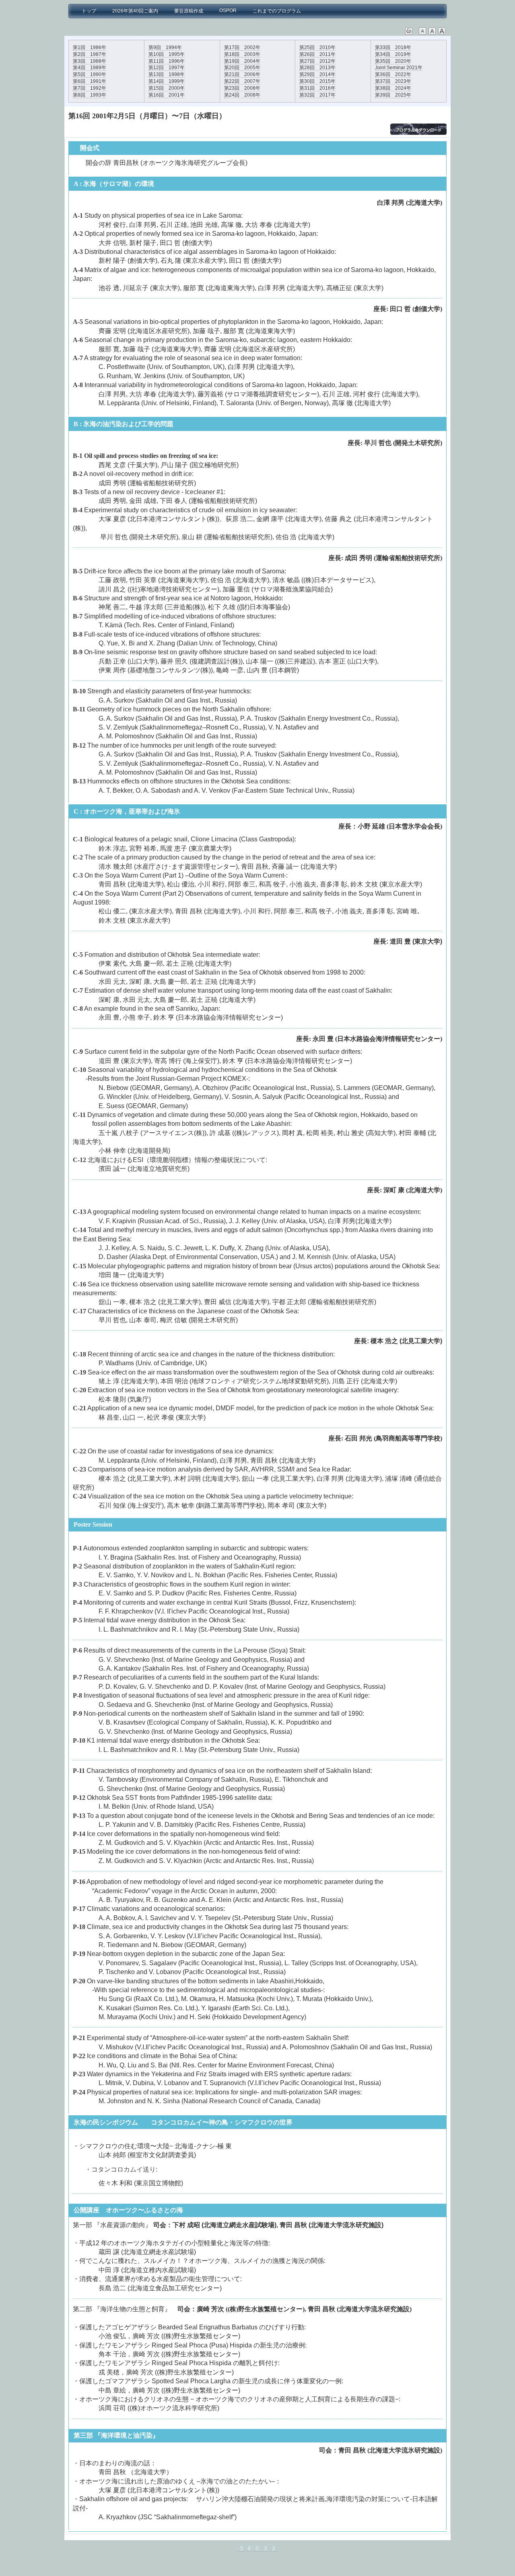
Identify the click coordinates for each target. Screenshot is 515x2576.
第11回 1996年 (167, 61)
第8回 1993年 (90, 95)
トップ (87, 11)
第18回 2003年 (242, 54)
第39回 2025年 (393, 95)
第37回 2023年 (393, 81)
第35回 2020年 (393, 61)
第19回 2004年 (242, 61)
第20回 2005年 (242, 68)
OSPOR (228, 10)
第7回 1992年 (90, 88)
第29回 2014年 (317, 74)
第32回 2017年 (317, 95)
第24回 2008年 (242, 95)
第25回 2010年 (317, 47)
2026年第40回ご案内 (135, 11)
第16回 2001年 (167, 95)
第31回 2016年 (317, 88)
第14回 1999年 (167, 81)
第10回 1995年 (167, 54)
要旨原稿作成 (189, 11)
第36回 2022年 (393, 74)
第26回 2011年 (317, 54)
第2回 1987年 (90, 54)
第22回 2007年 (242, 81)
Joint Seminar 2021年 (399, 68)
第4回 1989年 (90, 68)
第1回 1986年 (90, 47)
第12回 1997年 (167, 68)
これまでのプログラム (277, 11)
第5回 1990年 (90, 74)
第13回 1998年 (167, 74)
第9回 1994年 (165, 47)
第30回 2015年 (317, 81)
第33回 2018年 (393, 47)
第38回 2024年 (393, 88)
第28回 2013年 (317, 68)
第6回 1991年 (90, 81)
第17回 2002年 (242, 47)
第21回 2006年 (242, 74)
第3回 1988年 (90, 61)
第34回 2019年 (393, 54)
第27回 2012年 (317, 61)
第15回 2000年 (167, 88)
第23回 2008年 (242, 88)
